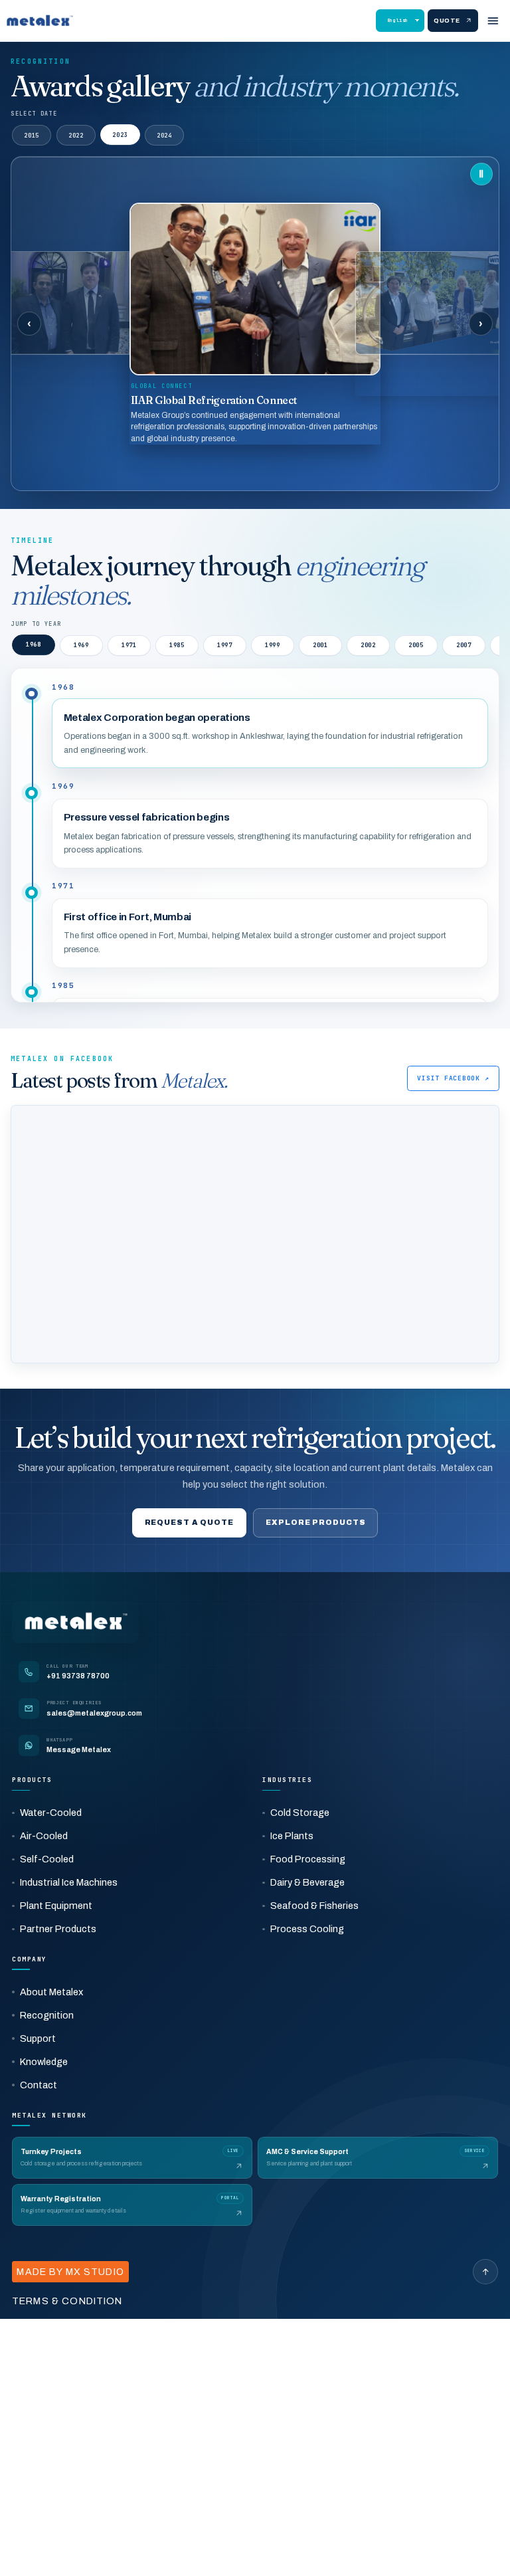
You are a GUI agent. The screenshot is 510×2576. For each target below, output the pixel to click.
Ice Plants (292, 1836)
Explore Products (315, 1522)
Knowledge (44, 2062)
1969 (81, 645)
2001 (320, 645)
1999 (273, 645)
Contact (39, 2085)
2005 (416, 645)
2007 (464, 645)
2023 (120, 136)
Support (38, 2038)
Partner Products (58, 1929)
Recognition (47, 2015)
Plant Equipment (56, 1906)
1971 (129, 645)
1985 (177, 645)
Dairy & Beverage (307, 1882)
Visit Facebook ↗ (453, 1078)
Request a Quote (189, 1522)
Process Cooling (307, 1929)
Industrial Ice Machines (69, 1882)
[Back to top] (485, 2272)
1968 (34, 645)
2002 (368, 645)
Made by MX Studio (70, 2272)
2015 (32, 136)
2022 (76, 136)
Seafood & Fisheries (314, 1906)
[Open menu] (493, 21)
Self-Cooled (47, 1859)
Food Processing (308, 1859)
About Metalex (51, 1992)
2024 (164, 135)
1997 (225, 645)
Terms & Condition (67, 2301)
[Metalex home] (40, 21)
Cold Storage (300, 1813)
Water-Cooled (51, 1813)
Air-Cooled (44, 1836)
